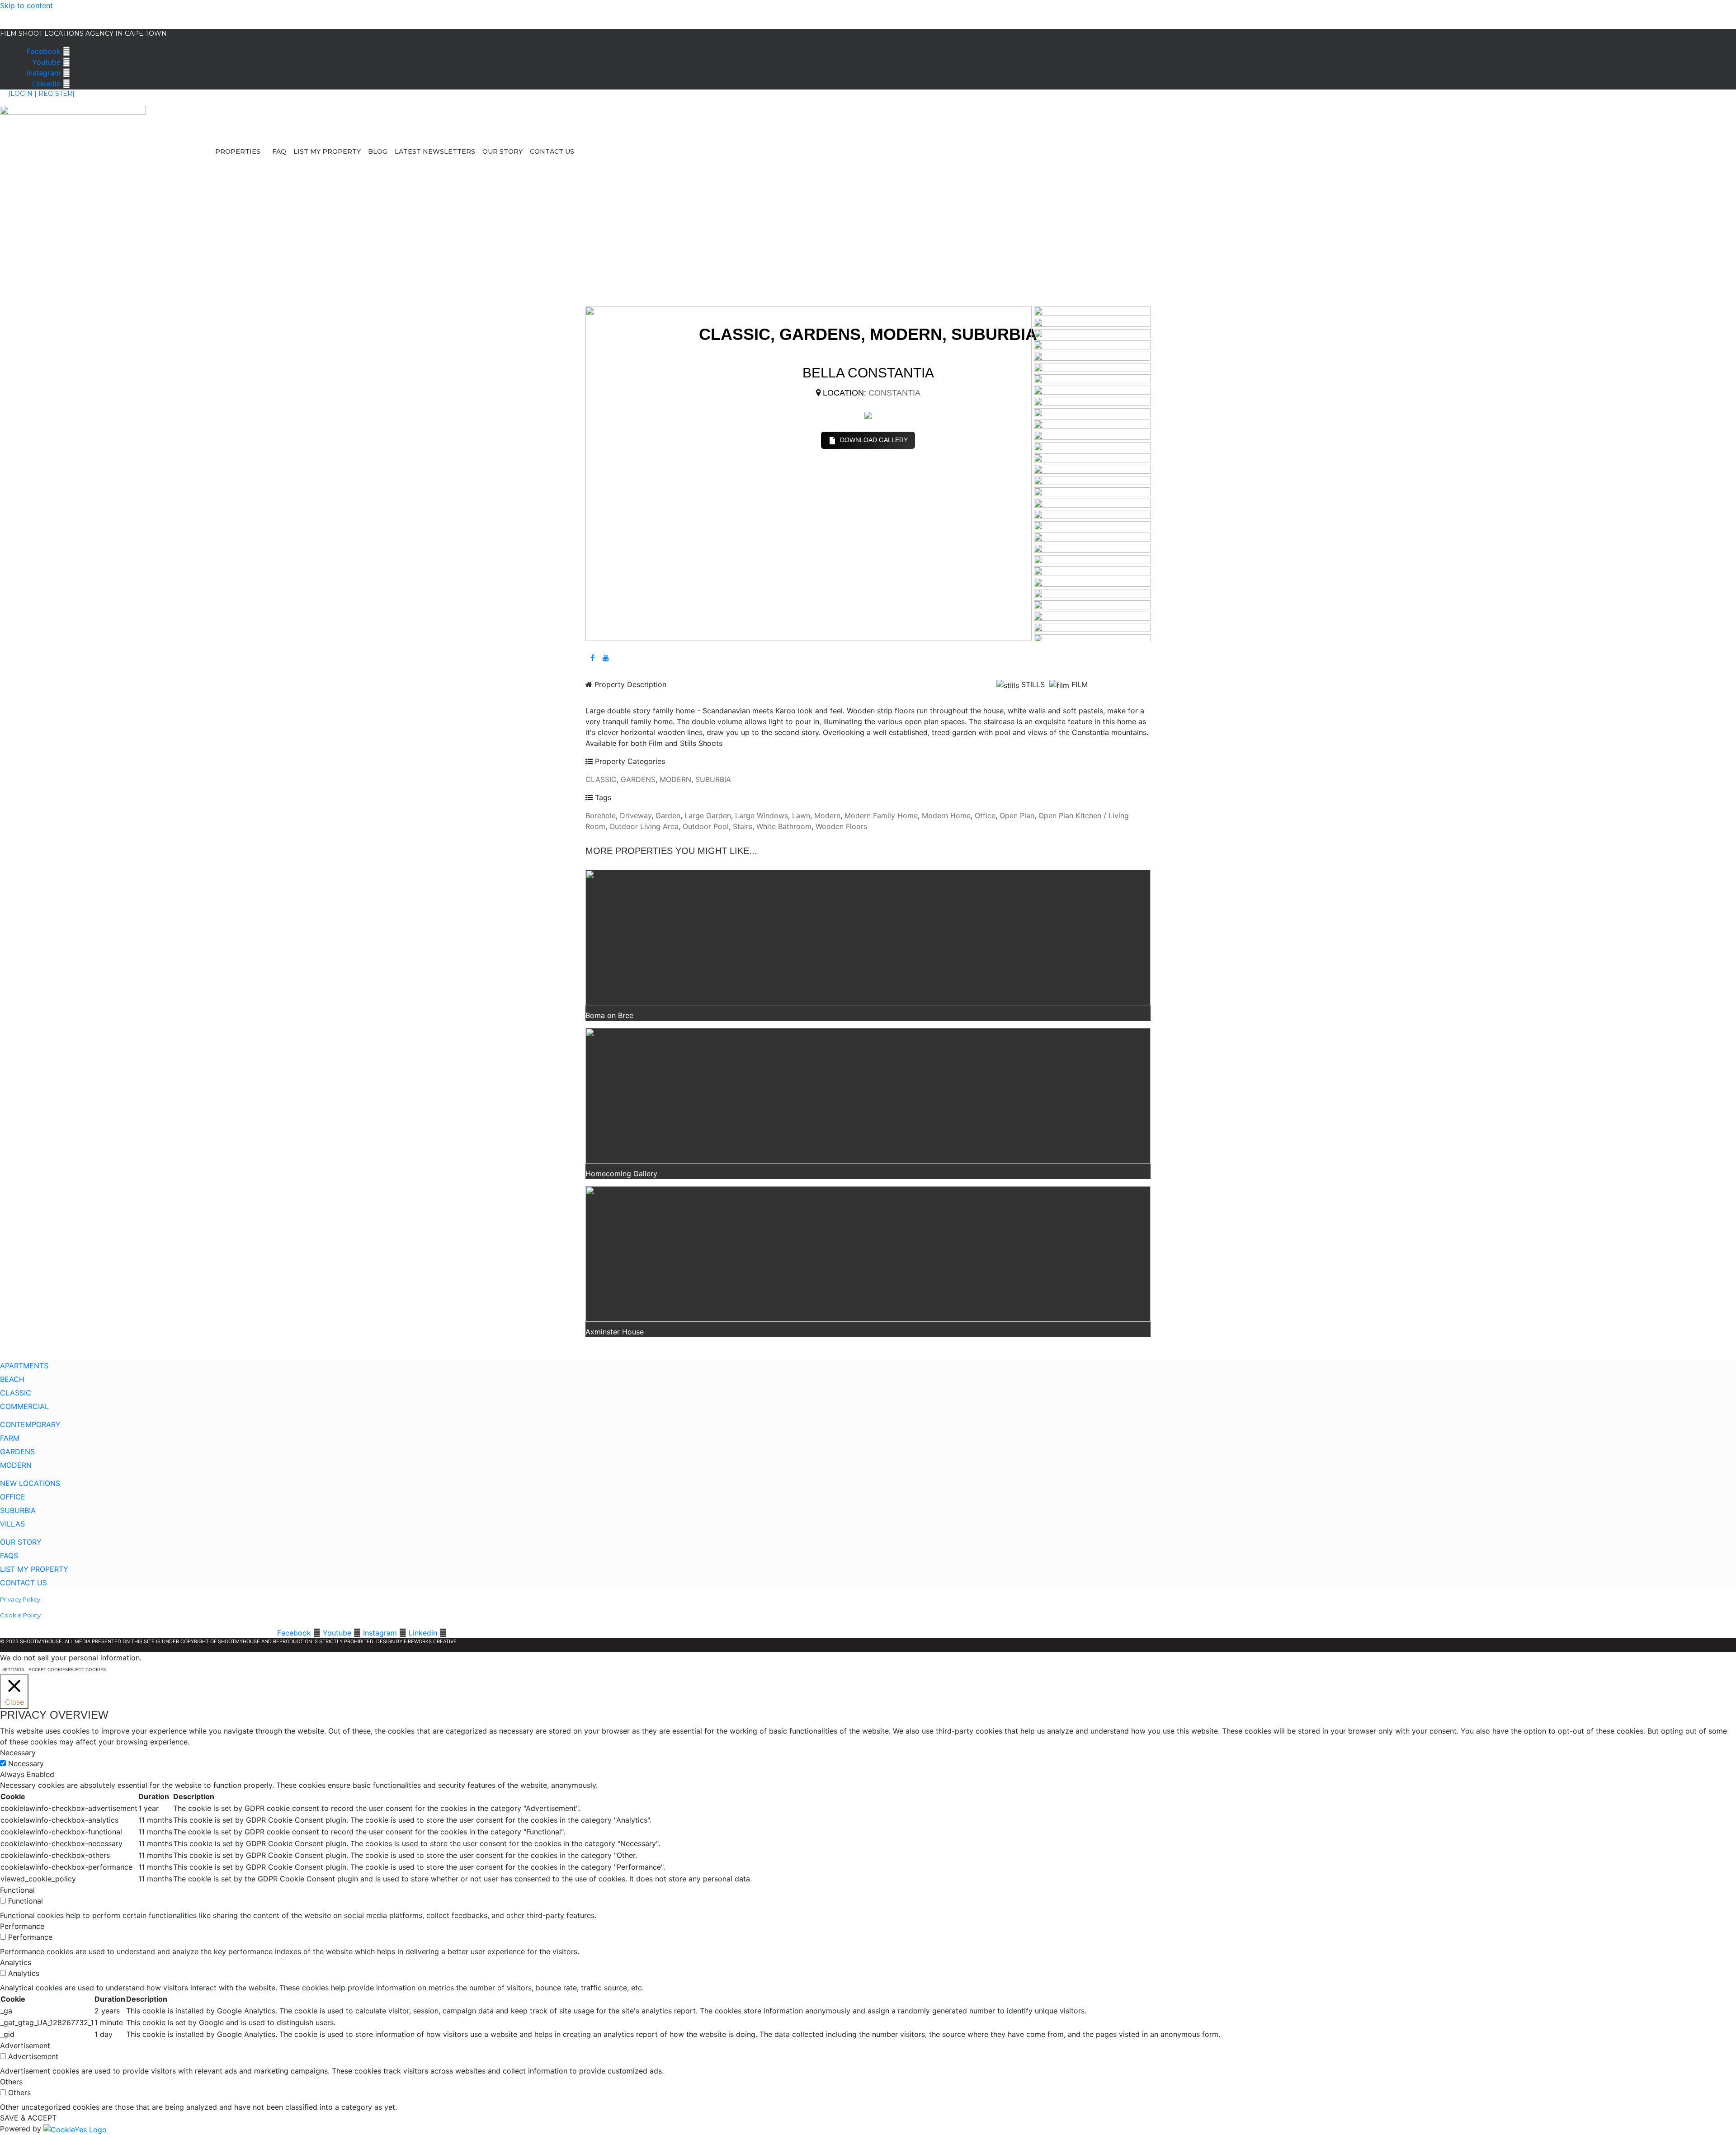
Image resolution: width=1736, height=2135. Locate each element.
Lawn (801, 815)
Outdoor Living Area (644, 826)
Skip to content (26, 5)
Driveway (636, 815)
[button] (240, 151)
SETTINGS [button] (13, 1669)
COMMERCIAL (24, 1406)
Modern (827, 815)
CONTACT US (552, 151)
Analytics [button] (16, 1962)
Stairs (743, 826)
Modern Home (946, 815)
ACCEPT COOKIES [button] (48, 1669)
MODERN (675, 779)
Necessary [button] (18, 1753)
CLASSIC (601, 779)
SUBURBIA (713, 779)
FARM (10, 1438)
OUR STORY (502, 151)
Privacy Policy (20, 1599)
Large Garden (708, 815)
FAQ (279, 151)
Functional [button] (17, 1890)
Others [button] (11, 2082)
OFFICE (13, 1497)
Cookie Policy (20, 1615)
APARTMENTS (24, 1366)
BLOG (378, 151)
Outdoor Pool (706, 826)
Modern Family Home (881, 815)
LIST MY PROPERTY (327, 151)
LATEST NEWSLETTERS (435, 151)
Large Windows (762, 815)
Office (985, 815)
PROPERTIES (238, 151)
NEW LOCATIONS (30, 1483)
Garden (668, 815)
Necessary (26, 1763)
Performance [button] (22, 1926)
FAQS (9, 1555)
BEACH (12, 1379)
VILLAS (12, 1524)
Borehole (601, 815)
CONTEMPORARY (30, 1424)
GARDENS (638, 779)
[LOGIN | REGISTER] (41, 94)
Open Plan (1017, 815)
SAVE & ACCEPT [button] (28, 2118)
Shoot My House (28, 16)
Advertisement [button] (25, 2045)
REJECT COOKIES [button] (87, 1669)
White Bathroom (784, 826)
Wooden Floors (841, 826)
